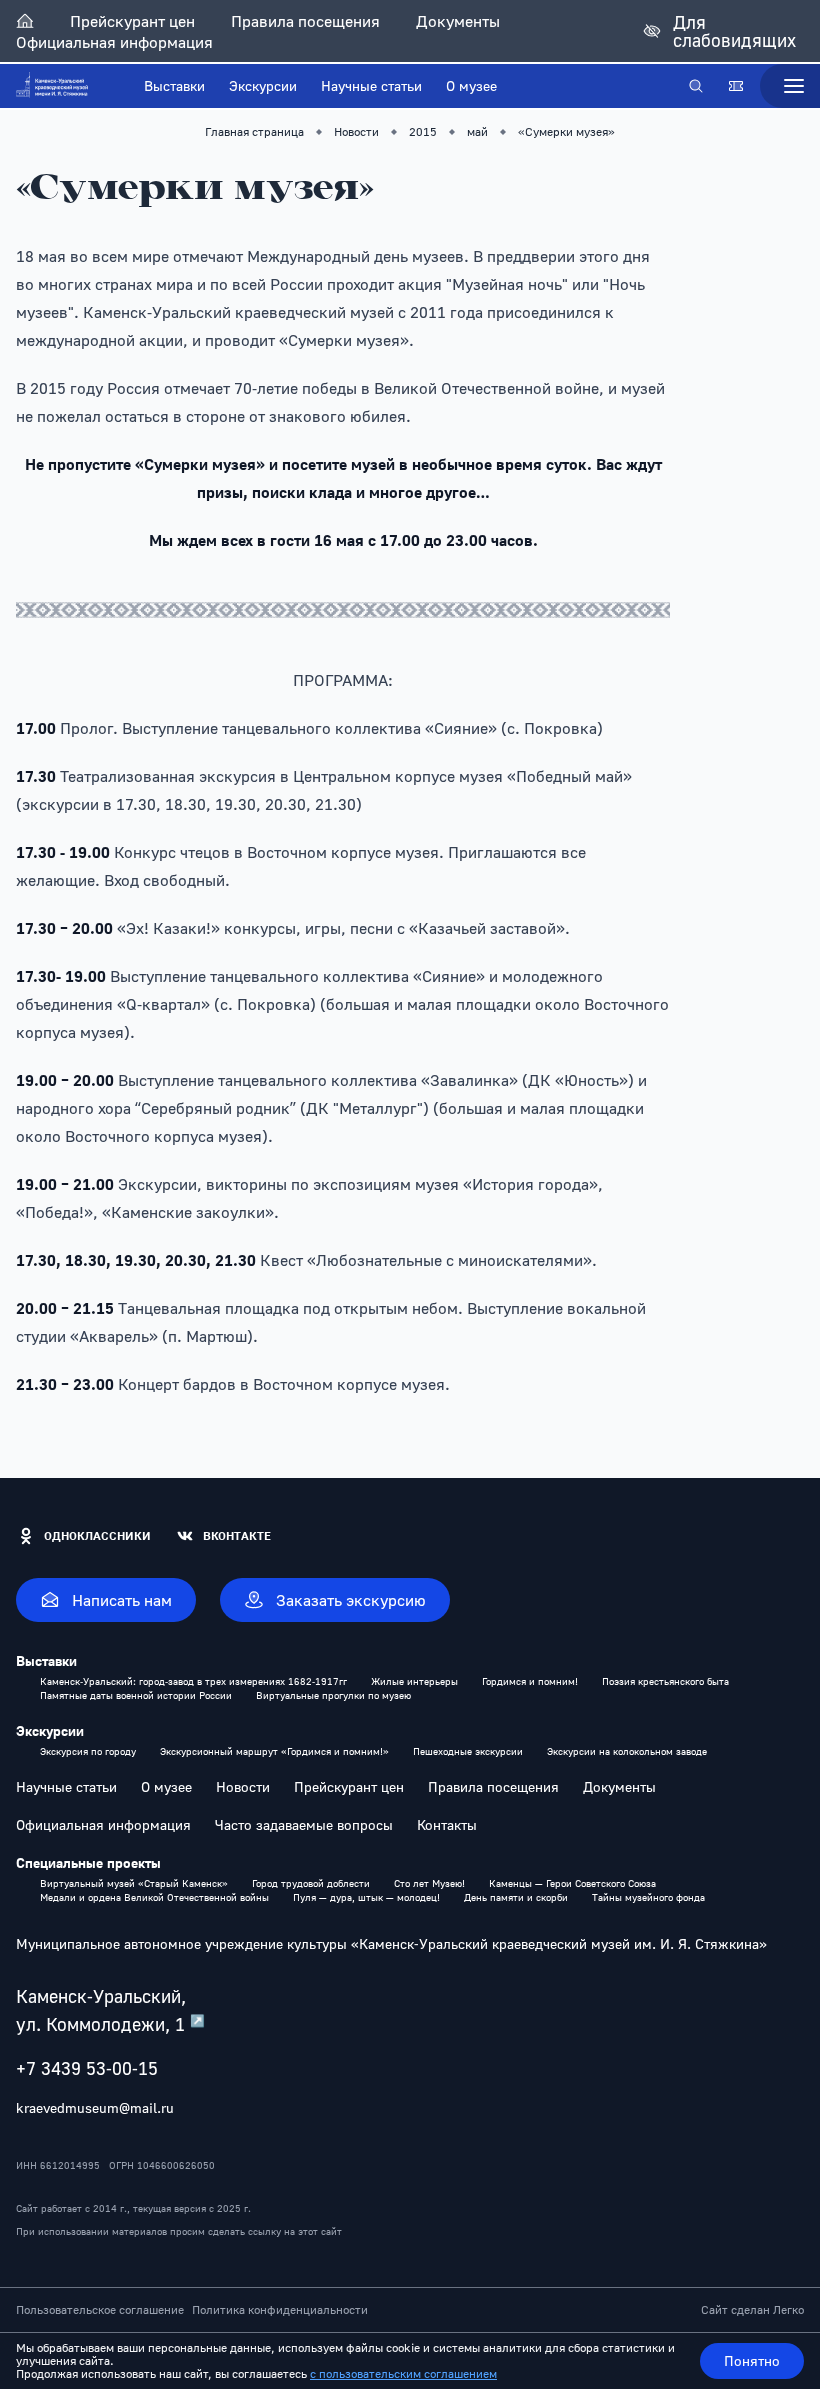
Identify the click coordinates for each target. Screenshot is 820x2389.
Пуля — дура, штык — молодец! (366, 1897)
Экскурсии (263, 86)
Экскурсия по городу (88, 1751)
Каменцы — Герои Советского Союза (572, 1883)
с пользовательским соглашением (403, 2373)
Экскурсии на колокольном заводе (627, 1751)
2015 (423, 132)
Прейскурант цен (132, 21)
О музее (471, 86)
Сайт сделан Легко (752, 2310)
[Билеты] (736, 86)
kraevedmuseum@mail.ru (95, 2107)
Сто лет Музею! (429, 1883)
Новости (356, 132)
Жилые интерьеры (414, 1681)
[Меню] (790, 86)
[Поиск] (696, 86)
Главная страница (254, 132)
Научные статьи (371, 86)
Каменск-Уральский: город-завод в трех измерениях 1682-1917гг (193, 1681)
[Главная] (25, 21)
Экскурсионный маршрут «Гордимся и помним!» (274, 1751)
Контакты (447, 1825)
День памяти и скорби (516, 1897)
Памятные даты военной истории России (136, 1695)
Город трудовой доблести (311, 1883)
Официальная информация (114, 42)
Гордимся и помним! (530, 1681)
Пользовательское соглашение (100, 2310)
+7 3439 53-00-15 (87, 2068)
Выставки (174, 86)
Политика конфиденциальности (280, 2310)
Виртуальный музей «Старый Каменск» (134, 1883)
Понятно (752, 2360)
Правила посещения (305, 21)
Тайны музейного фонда (648, 1897)
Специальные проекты (88, 1863)
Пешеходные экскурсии (468, 1751)
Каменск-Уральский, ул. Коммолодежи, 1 (110, 2010)
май (477, 132)
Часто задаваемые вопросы (304, 1825)
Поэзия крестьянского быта (665, 1681)
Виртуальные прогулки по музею (333, 1695)
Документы (458, 21)
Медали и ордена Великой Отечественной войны (154, 1897)
